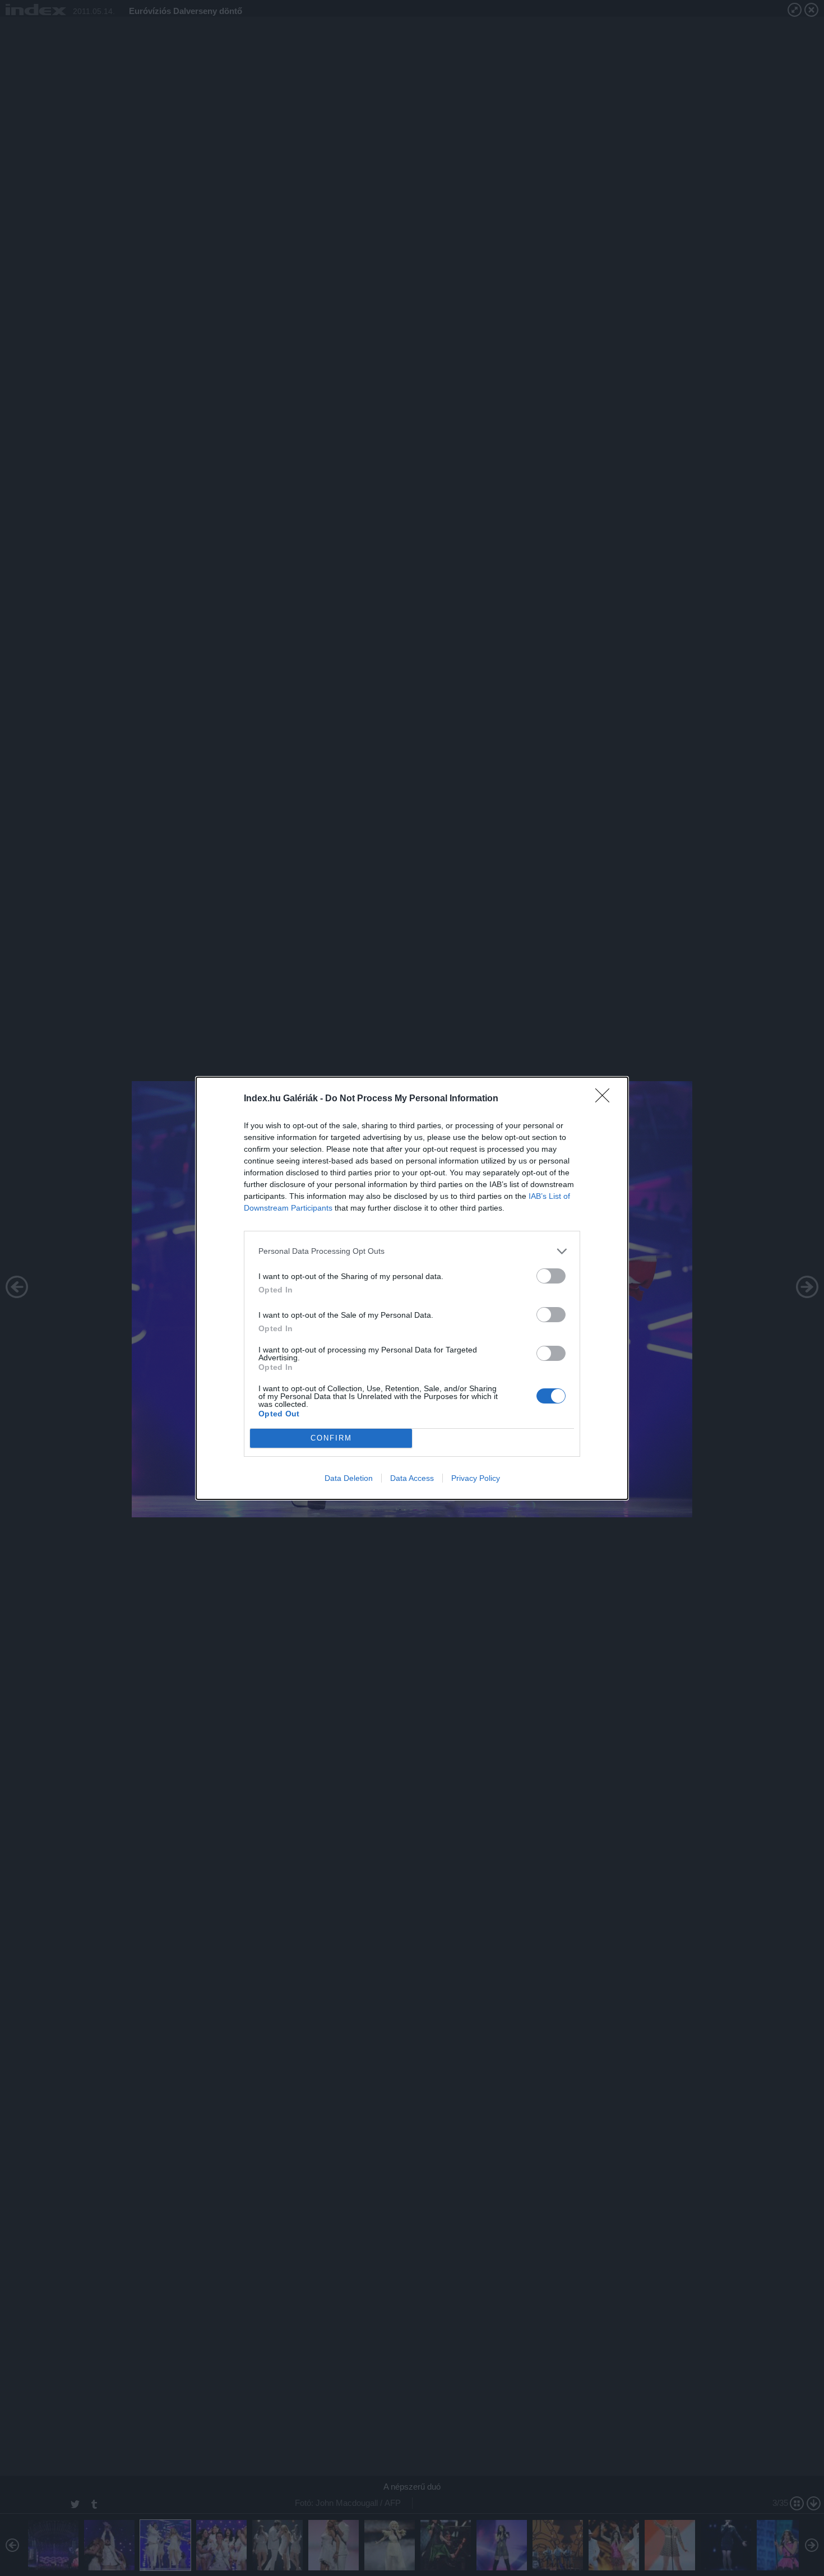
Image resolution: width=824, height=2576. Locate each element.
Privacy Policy (476, 1478)
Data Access (412, 1478)
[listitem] (412, 1251)
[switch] (551, 1276)
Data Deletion (349, 1478)
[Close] (606, 1099)
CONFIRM (331, 1438)
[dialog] (412, 1288)
